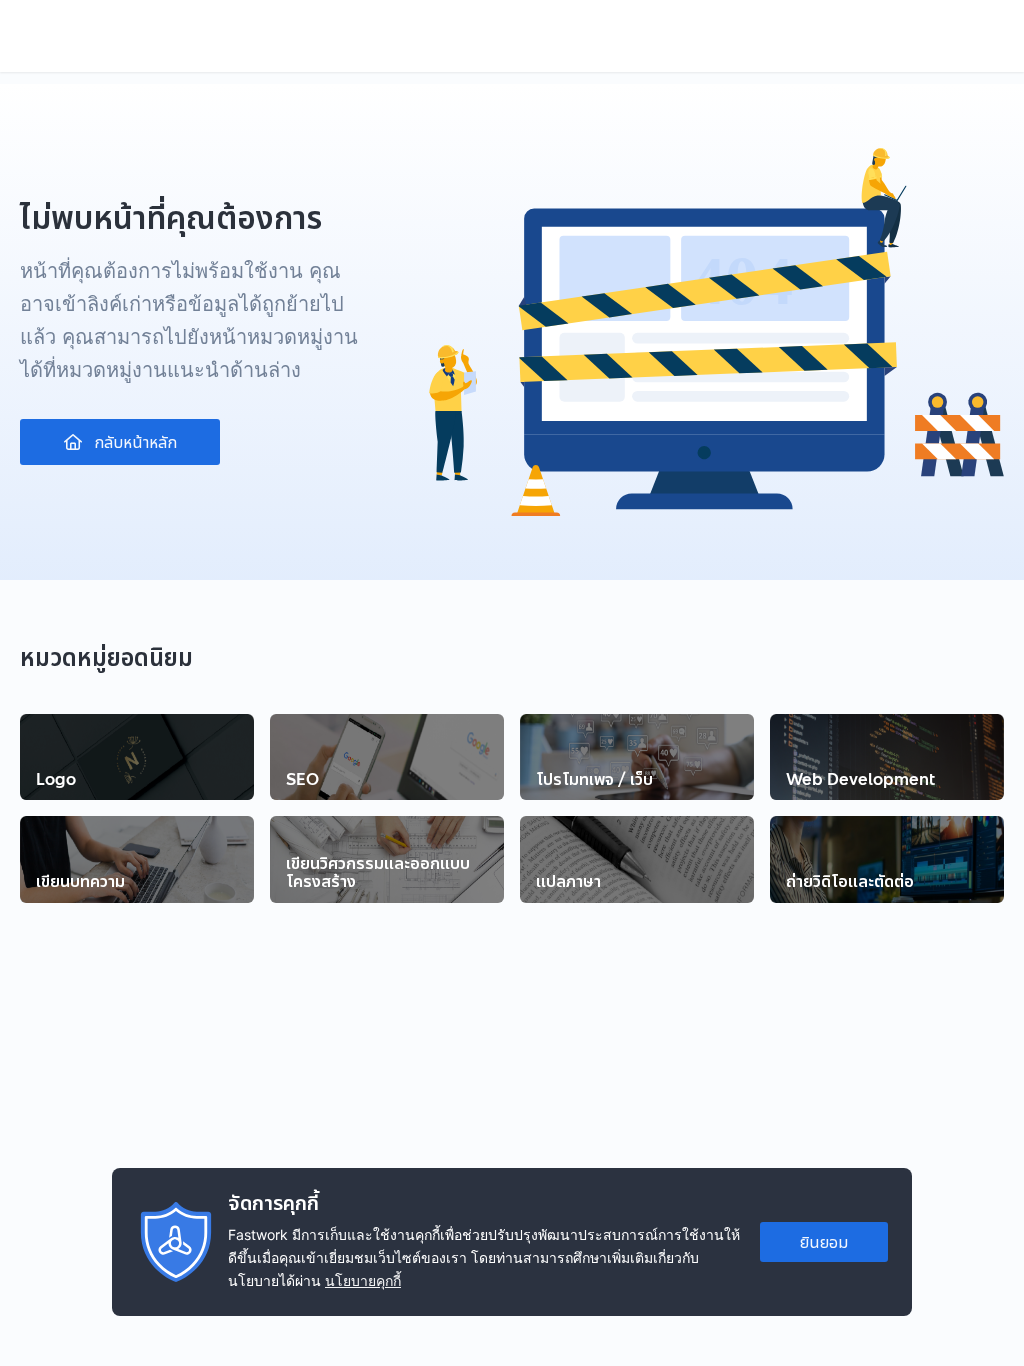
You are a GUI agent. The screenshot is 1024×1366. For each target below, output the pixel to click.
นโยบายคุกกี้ (363, 1280)
